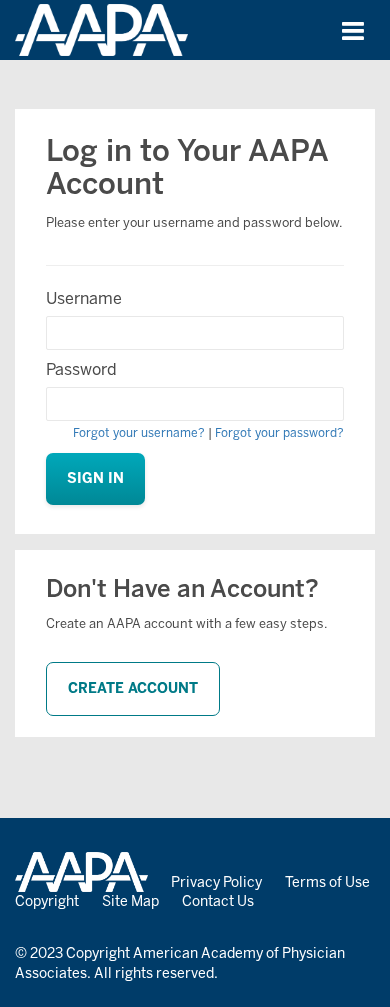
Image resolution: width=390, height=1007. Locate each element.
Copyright (47, 901)
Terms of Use (327, 882)
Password (81, 369)
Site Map (130, 901)
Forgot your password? (279, 433)
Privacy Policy (216, 882)
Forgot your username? (139, 433)
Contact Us (218, 901)
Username (84, 298)
